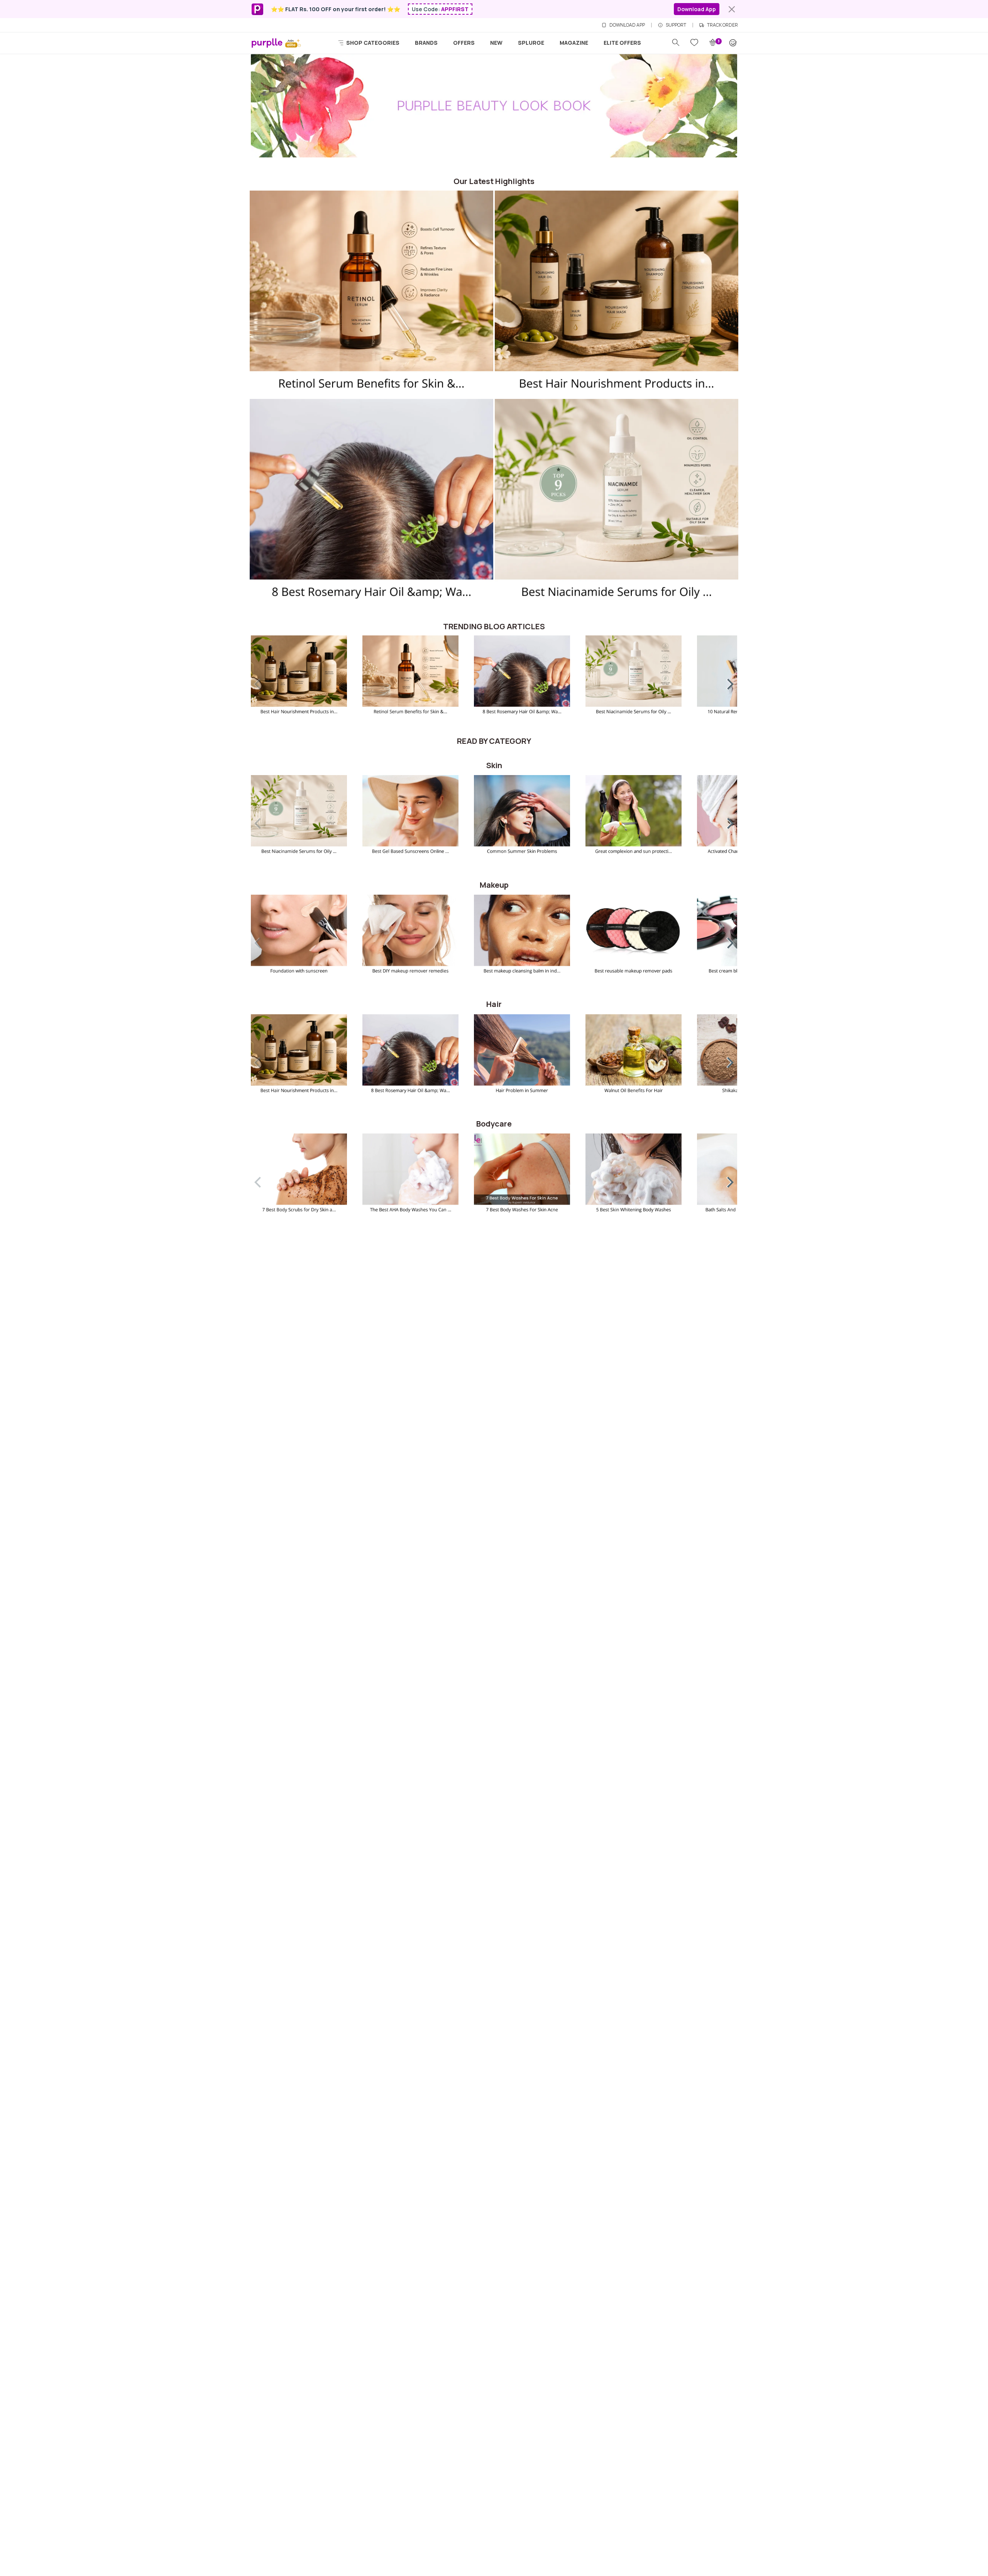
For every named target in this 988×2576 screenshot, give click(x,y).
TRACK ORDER (722, 25)
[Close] (732, 9)
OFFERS (464, 43)
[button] (725, 682)
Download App (697, 9)
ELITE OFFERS (622, 43)
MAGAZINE (574, 43)
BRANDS (426, 43)
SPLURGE (531, 43)
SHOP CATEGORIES (372, 43)
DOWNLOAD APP (627, 25)
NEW (496, 43)
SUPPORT (676, 25)
